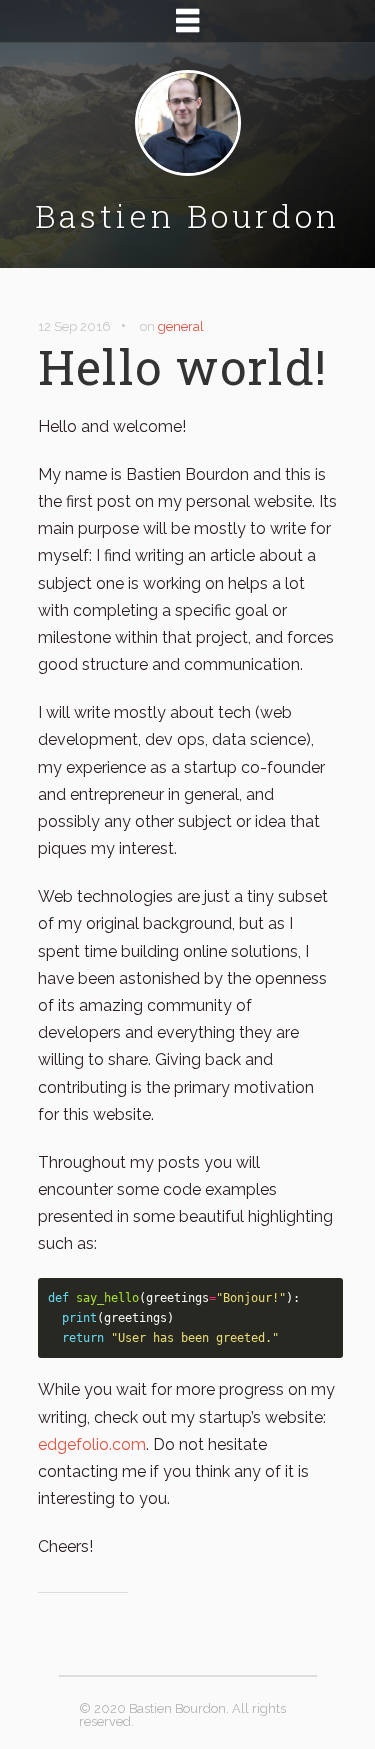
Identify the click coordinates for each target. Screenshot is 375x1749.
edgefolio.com (92, 1444)
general (181, 326)
